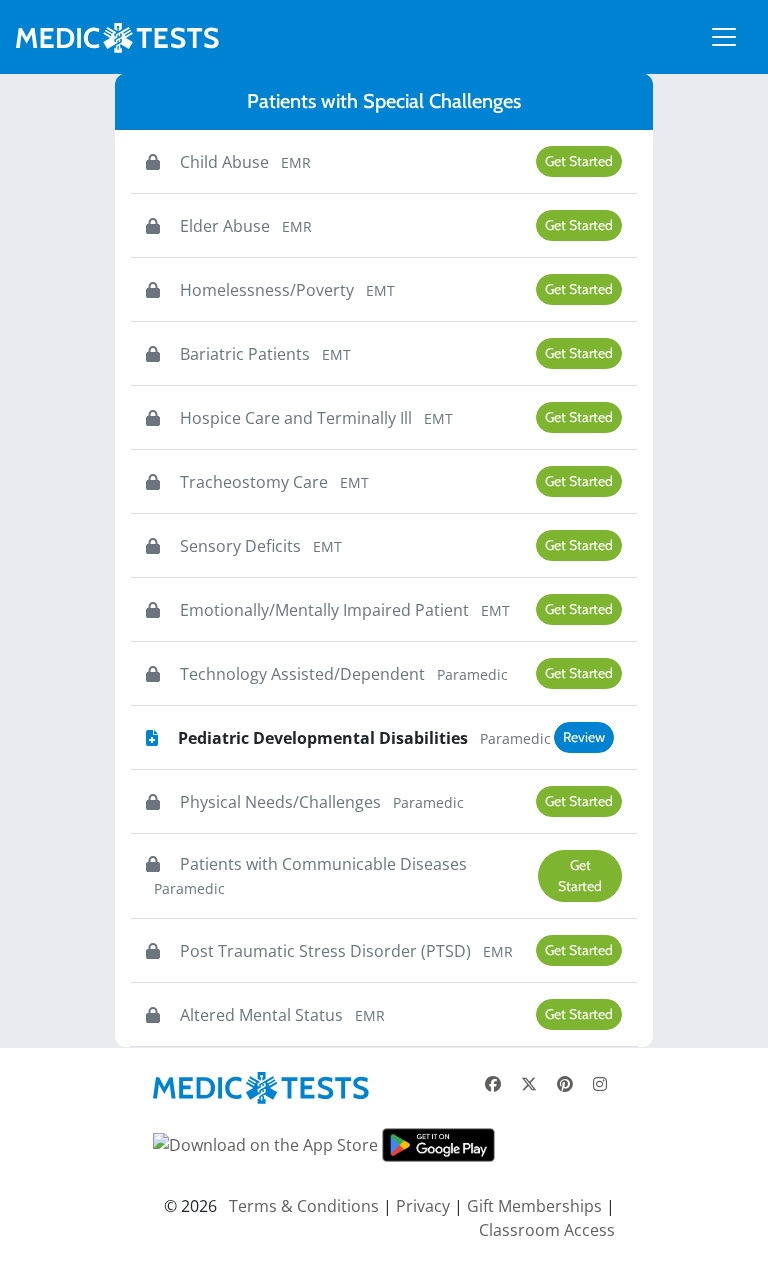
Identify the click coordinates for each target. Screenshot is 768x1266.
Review (584, 737)
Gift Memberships (534, 1206)
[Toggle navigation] (724, 37)
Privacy (423, 1206)
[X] (529, 1084)
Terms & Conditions (304, 1206)
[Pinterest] (565, 1084)
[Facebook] (493, 1084)
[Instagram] (600, 1084)
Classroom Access (547, 1230)
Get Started (579, 161)
